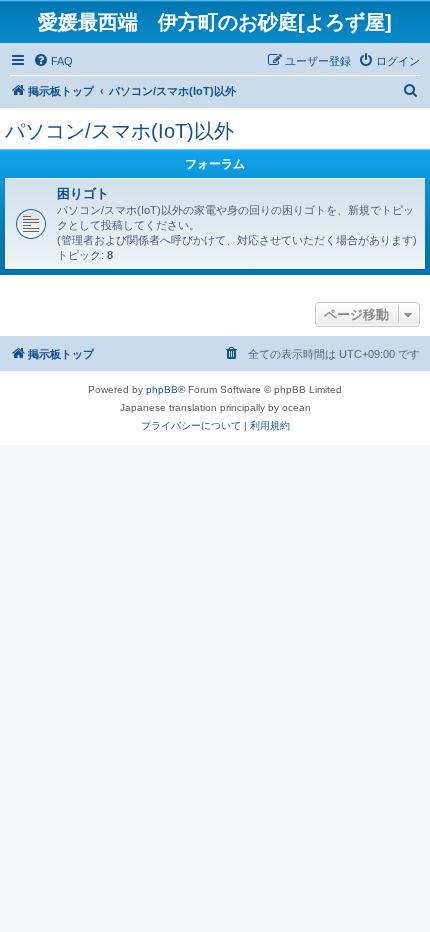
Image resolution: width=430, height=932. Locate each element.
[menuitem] (53, 61)
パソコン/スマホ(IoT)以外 (119, 131)
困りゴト (83, 193)
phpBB (162, 389)
